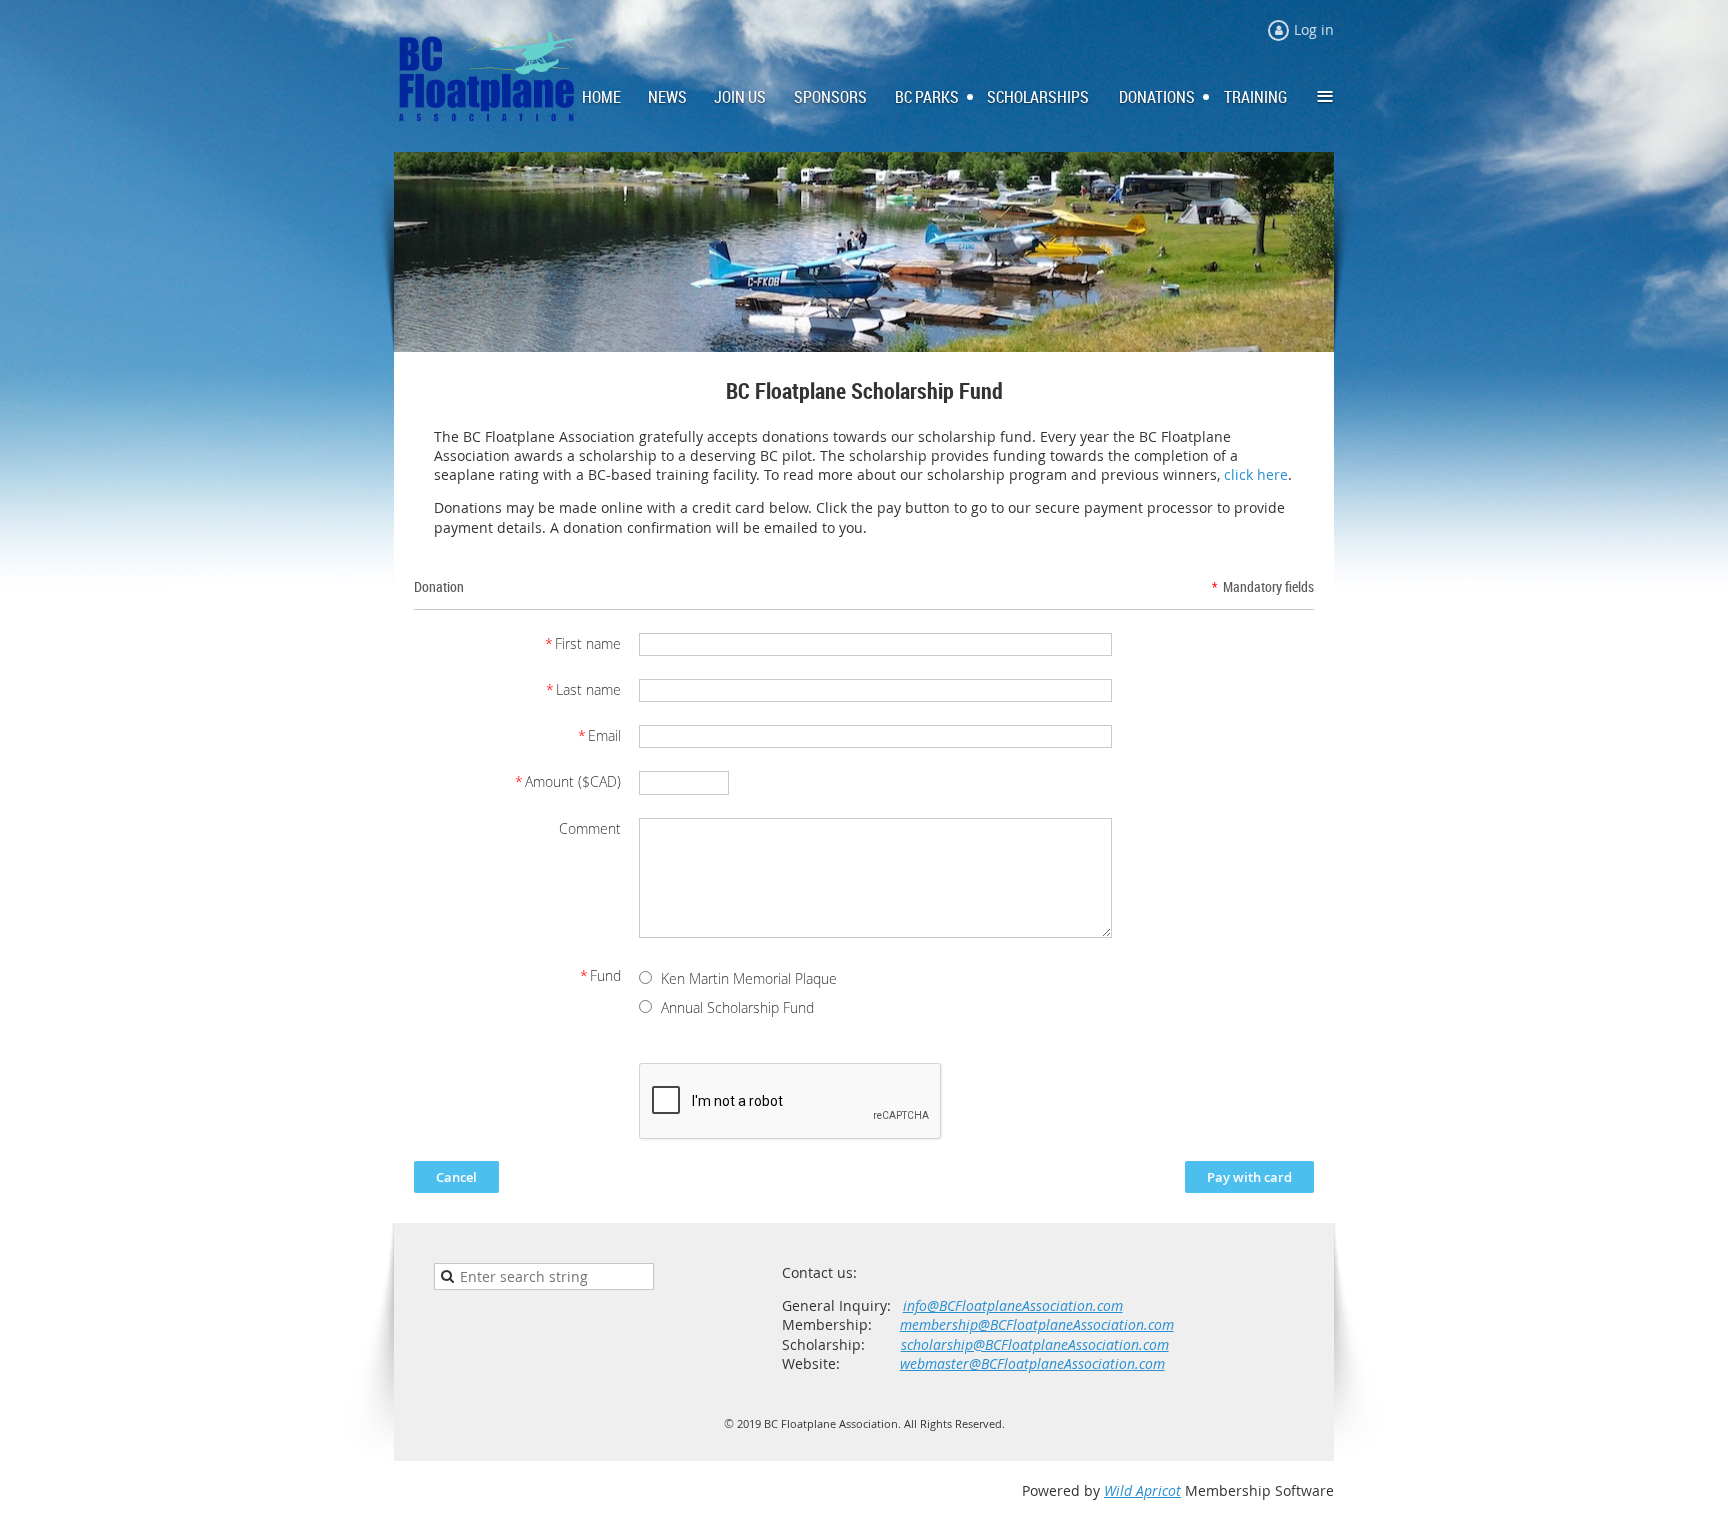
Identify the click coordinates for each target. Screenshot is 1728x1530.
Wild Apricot (1142, 1490)
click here (1256, 474)
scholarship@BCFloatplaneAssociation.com (1035, 1344)
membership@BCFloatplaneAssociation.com (1037, 1324)
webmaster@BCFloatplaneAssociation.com (1032, 1363)
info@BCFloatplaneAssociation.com (1013, 1305)
